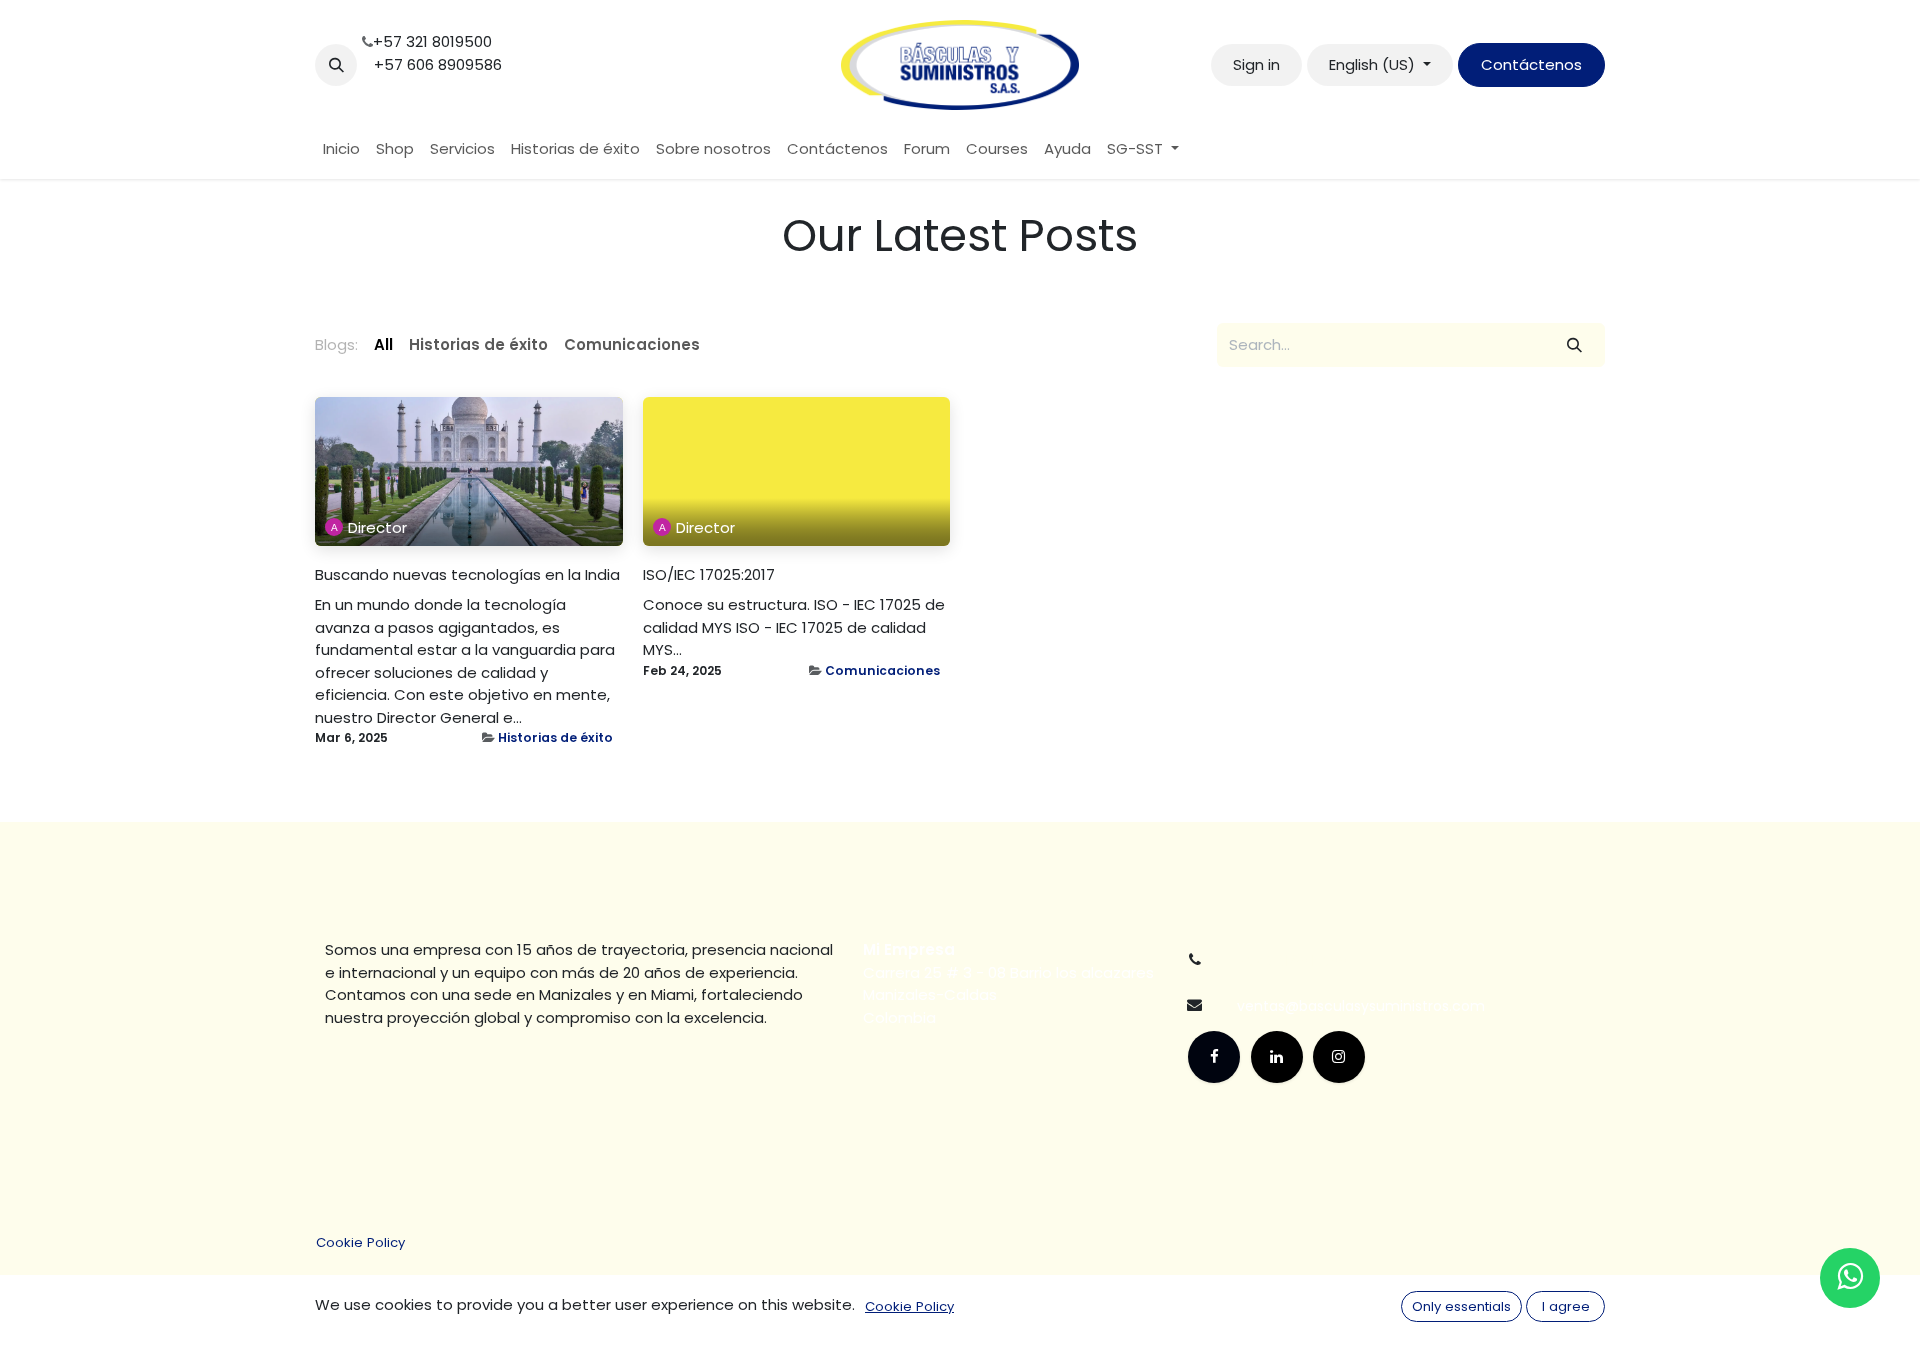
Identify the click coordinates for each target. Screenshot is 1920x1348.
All (383, 344)
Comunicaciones (882, 670)
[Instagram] (1339, 1057)
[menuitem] (341, 149)
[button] (336, 65)
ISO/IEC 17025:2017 (709, 575)
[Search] (1574, 345)
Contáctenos (1531, 64)
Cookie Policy (360, 1242)
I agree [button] (1566, 1306)
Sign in (1256, 64)
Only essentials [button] (1461, 1306)
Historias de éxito (555, 737)
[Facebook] (1214, 1057)
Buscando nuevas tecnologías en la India (467, 575)
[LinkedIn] (1277, 1057)
